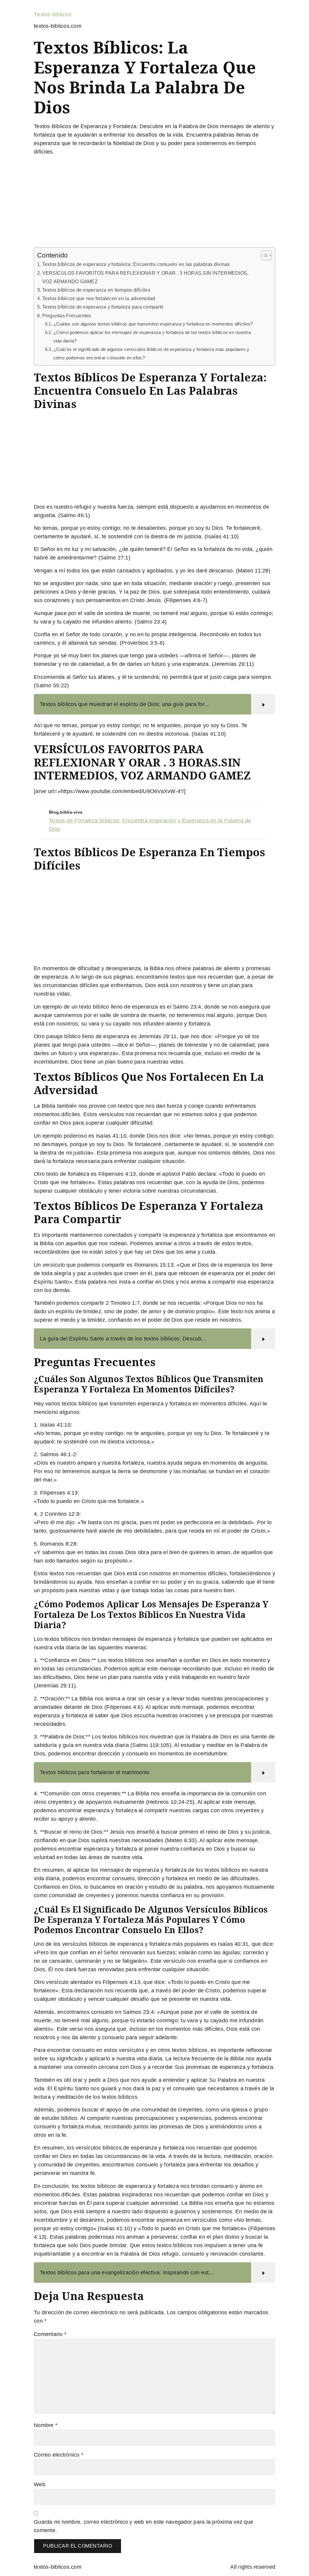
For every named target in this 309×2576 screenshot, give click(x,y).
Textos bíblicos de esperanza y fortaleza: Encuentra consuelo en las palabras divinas (136, 264)
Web (40, 2484)
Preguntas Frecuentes (67, 316)
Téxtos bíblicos (53, 15)
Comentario (50, 2334)
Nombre (46, 2425)
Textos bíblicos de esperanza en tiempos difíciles (96, 290)
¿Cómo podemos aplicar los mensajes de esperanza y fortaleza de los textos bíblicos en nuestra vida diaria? (152, 337)
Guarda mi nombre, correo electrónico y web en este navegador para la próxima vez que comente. (143, 2526)
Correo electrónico (59, 2455)
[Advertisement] (154, 203)
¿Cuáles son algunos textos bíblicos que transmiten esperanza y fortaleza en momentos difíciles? (153, 324)
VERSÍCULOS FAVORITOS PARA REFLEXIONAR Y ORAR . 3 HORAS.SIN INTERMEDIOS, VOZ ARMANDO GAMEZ (145, 277)
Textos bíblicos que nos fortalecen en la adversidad (99, 298)
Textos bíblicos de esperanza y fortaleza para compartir (103, 307)
